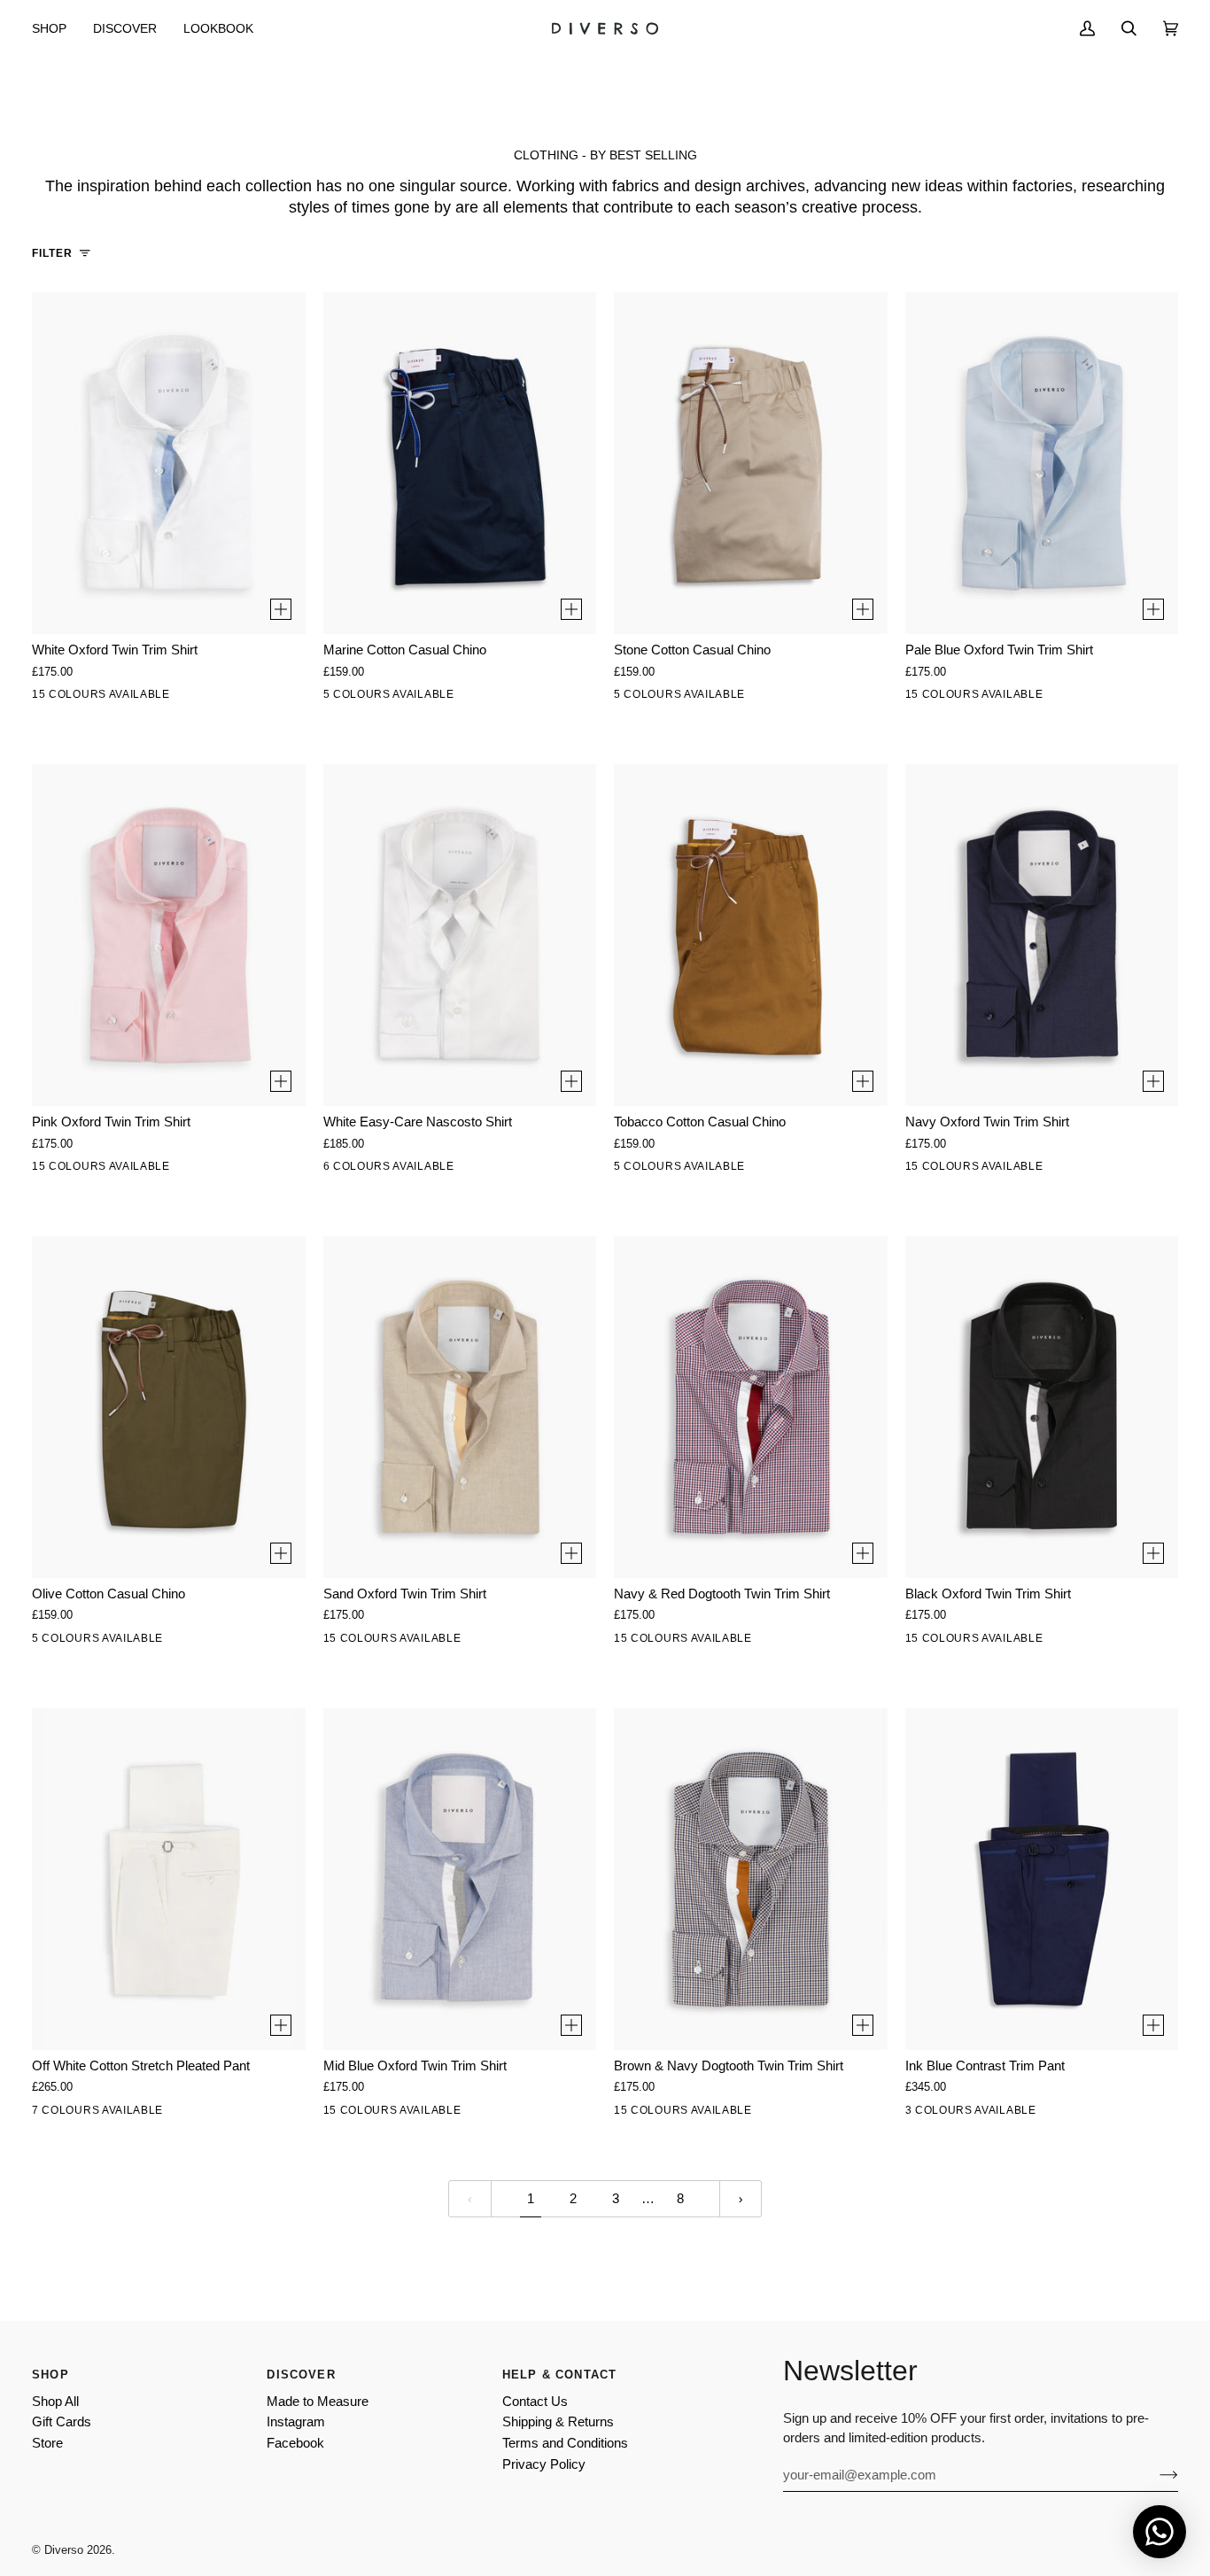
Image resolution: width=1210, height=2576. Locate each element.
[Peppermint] (88, 698)
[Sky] (379, 1170)
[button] (56, 28)
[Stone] (342, 698)
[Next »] (741, 2199)
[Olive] (416, 698)
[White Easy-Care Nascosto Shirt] (460, 935)
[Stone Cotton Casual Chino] (751, 463)
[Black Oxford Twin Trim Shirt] (1042, 1407)
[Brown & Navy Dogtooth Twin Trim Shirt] (751, 1879)
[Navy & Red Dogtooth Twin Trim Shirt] (751, 1407)
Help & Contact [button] (559, 2375)
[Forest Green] (274, 698)
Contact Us (535, 2402)
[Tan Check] (274, 2114)
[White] (50, 698)
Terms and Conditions (565, 2443)
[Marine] (454, 698)
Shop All (55, 2402)
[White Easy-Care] (342, 1170)
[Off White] (50, 2114)
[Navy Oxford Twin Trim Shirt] (1042, 935)
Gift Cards (62, 2422)
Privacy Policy (544, 2464)
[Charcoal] (88, 2114)
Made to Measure (318, 2402)
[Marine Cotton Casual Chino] (460, 463)
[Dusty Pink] (961, 2114)
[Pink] (162, 698)
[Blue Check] (199, 2114)
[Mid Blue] (237, 698)
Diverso (64, 2550)
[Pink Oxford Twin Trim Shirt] (169, 935)
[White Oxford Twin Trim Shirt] (169, 463)
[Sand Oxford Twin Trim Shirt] (460, 1407)
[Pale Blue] (199, 698)
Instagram (296, 2422)
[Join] (1155, 2475)
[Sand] (125, 698)
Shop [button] (50, 2375)
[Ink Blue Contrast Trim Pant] (1042, 1879)
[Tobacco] (379, 698)
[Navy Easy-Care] (491, 1170)
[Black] (491, 698)
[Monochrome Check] (237, 2114)
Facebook (295, 2443)
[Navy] (125, 2114)
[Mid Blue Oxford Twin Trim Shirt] (460, 1879)
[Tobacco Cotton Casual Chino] (751, 935)
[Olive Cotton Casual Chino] (169, 1407)
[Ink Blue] (998, 2114)
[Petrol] (924, 2114)
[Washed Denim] (454, 1170)
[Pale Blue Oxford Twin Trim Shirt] (1042, 463)
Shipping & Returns (558, 2422)
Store (47, 2443)
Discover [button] (301, 2375)
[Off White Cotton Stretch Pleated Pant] (169, 1879)
